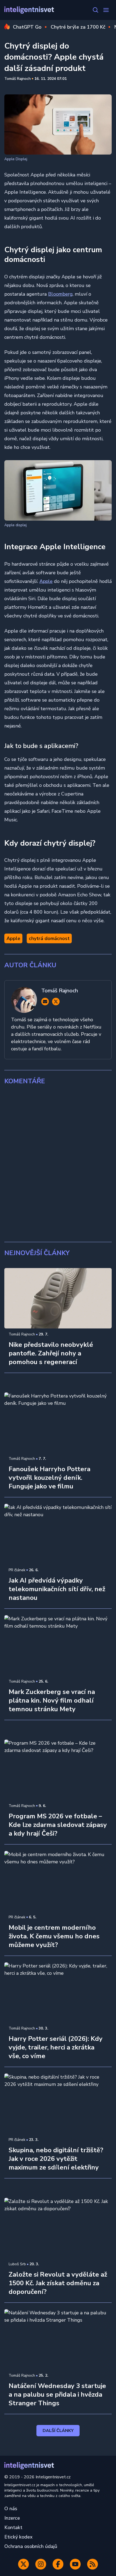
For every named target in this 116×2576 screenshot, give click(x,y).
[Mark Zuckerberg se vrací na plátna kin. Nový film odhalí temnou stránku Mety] (58, 1645)
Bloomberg (60, 294)
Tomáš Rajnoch (18, 79)
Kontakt (13, 2527)
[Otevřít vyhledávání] (95, 10)
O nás (11, 2509)
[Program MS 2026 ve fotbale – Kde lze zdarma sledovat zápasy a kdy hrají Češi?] (58, 1770)
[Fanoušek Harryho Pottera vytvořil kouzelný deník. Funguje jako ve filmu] (58, 1423)
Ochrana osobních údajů (31, 2546)
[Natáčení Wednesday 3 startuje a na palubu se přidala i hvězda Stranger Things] (58, 2339)
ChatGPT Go (27, 27)
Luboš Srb (17, 2264)
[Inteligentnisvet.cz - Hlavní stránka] (29, 10)
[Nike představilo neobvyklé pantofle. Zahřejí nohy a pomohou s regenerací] (58, 1298)
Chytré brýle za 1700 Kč (78, 27)
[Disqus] (58, 1164)
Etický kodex (18, 2537)
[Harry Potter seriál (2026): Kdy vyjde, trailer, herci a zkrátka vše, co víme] (58, 1993)
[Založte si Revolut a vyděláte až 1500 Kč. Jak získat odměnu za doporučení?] (58, 2228)
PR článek (17, 1570)
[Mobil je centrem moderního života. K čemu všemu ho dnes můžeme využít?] (58, 1881)
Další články (58, 2431)
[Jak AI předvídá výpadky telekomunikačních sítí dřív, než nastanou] (58, 1534)
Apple (46, 581)
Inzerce (12, 2518)
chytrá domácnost (49, 938)
